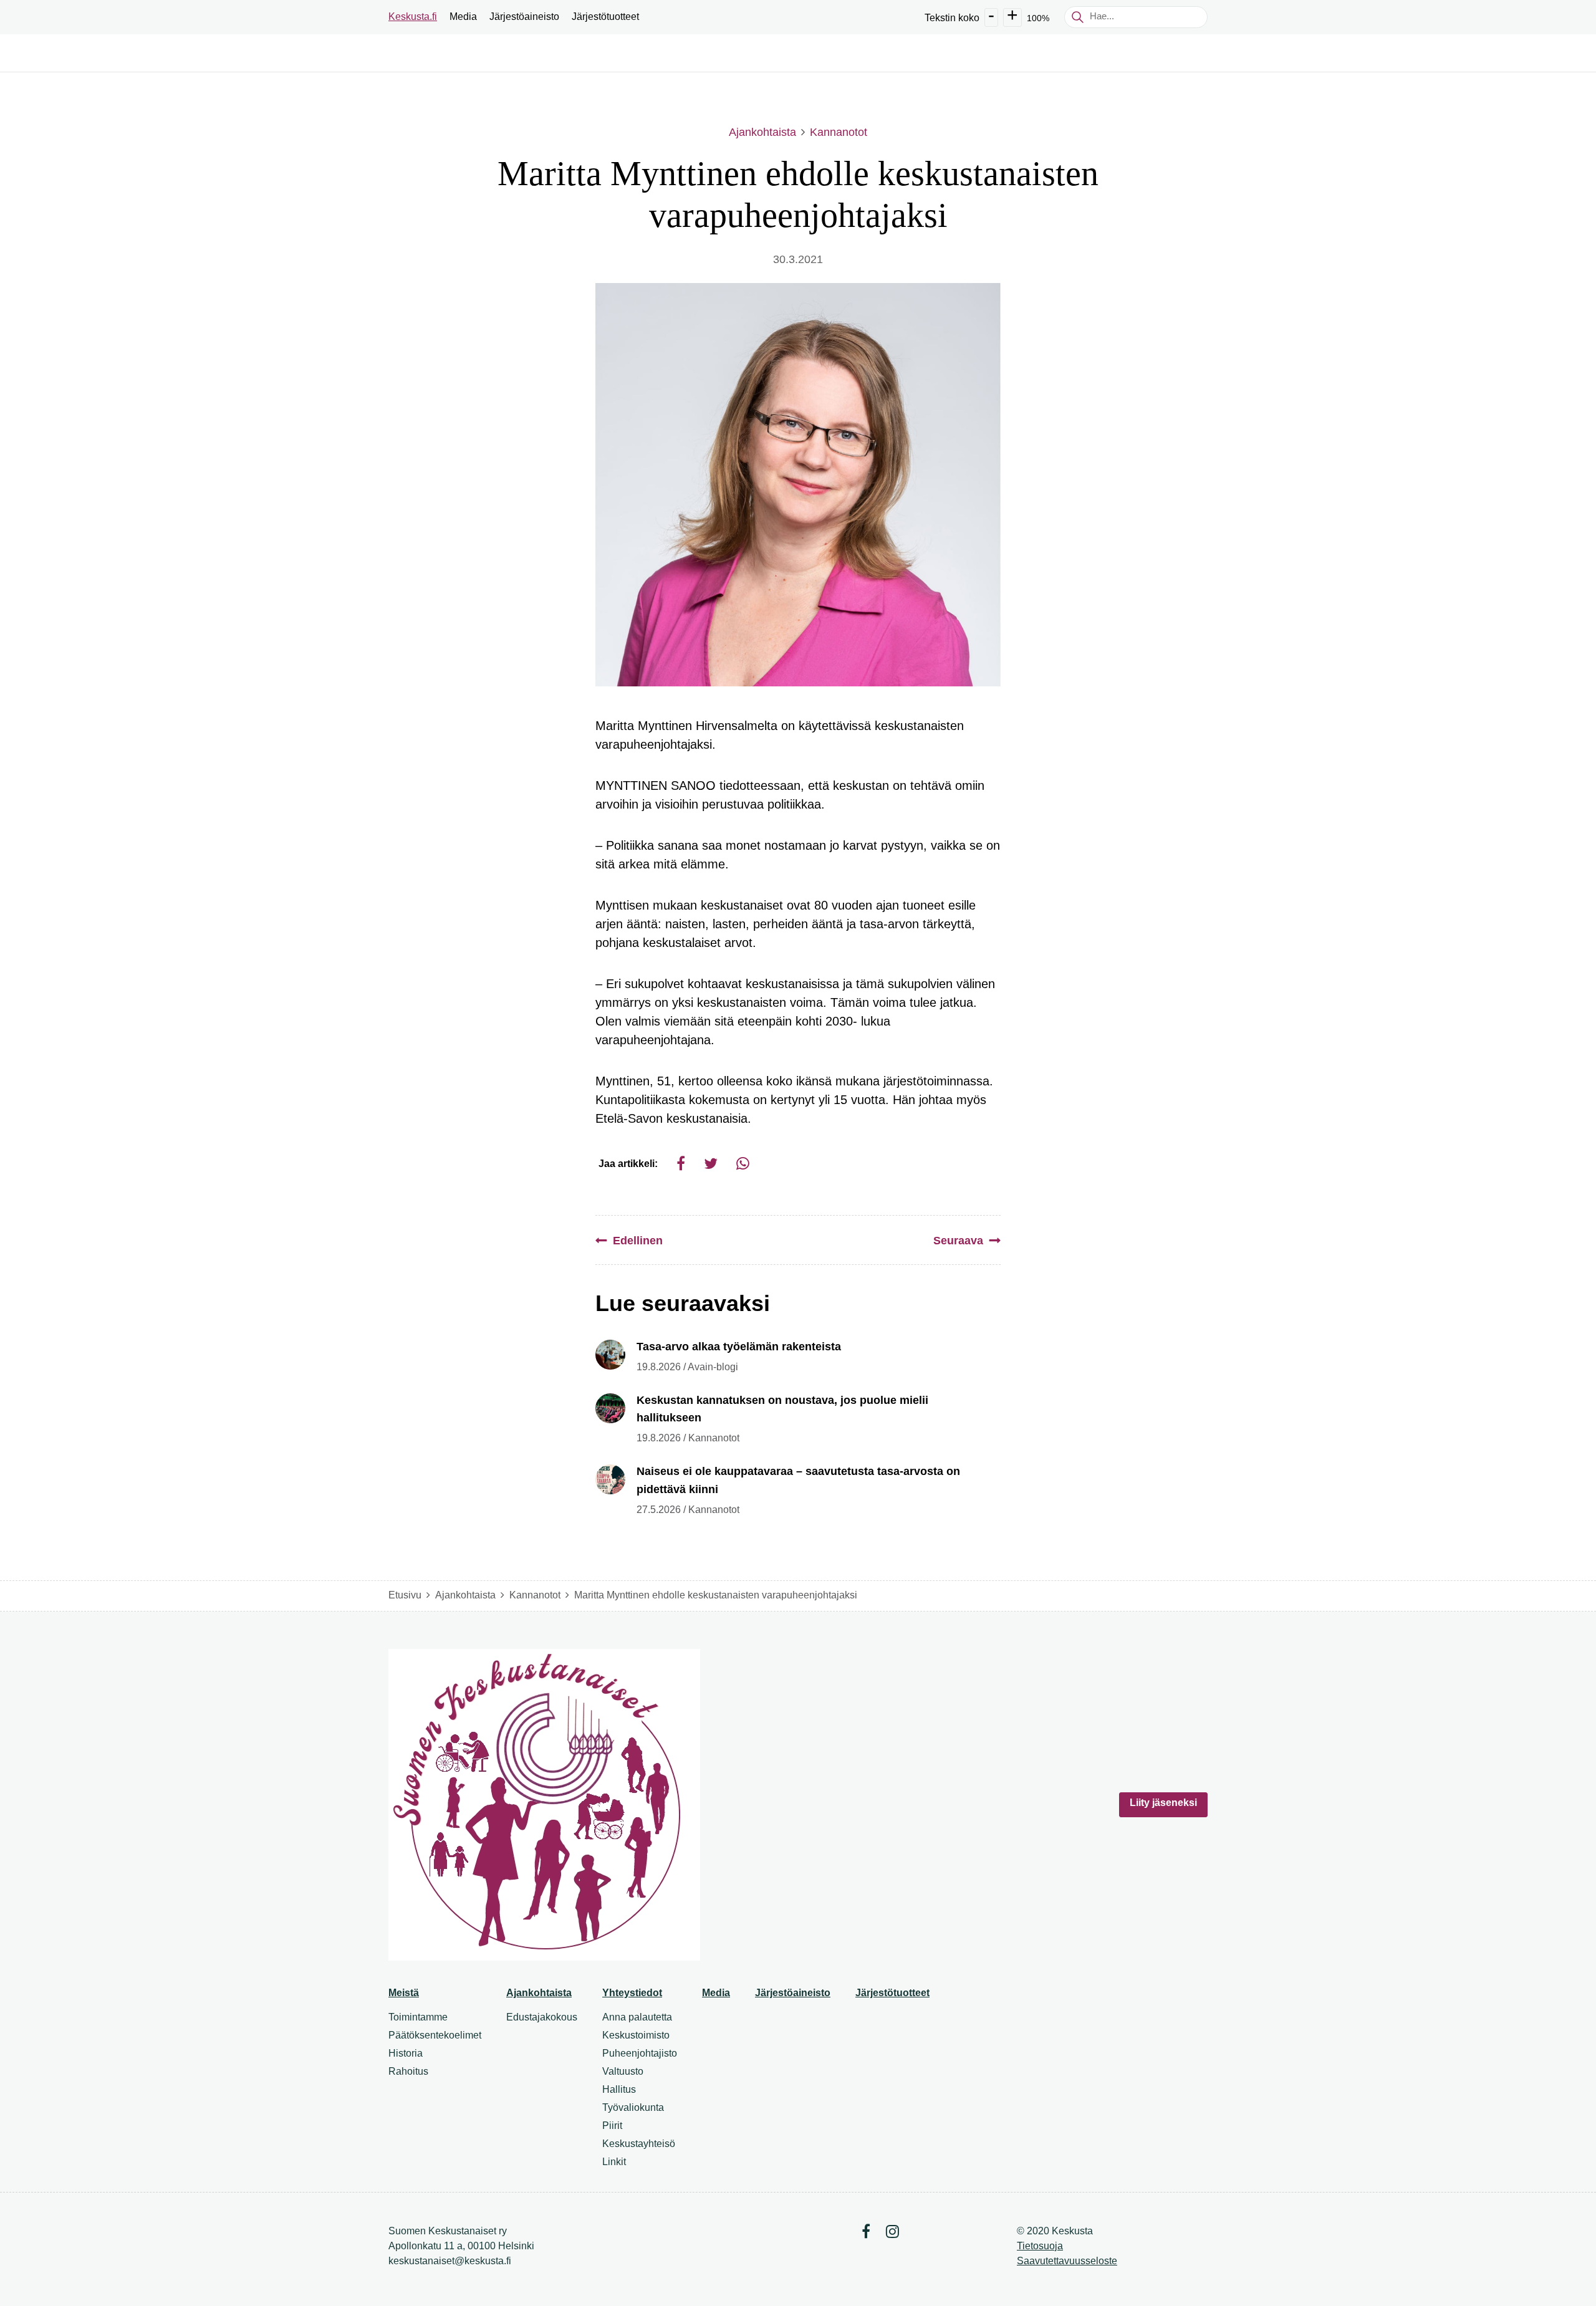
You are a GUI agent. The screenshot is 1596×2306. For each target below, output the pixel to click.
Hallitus (619, 2089)
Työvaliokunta (633, 2107)
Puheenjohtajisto (640, 2053)
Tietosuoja (1040, 2246)
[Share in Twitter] (711, 1164)
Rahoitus (408, 2071)
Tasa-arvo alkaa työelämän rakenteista (739, 1347)
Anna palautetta (637, 2017)
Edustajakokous (542, 2017)
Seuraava (958, 1241)
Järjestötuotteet (605, 17)
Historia (406, 2053)
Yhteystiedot (632, 1993)
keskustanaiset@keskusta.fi (450, 2261)
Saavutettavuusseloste (1067, 2261)
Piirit (612, 2126)
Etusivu (405, 1595)
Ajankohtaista (762, 132)
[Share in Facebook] (681, 1164)
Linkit (614, 2162)
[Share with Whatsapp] (743, 1164)
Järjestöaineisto (524, 17)
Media (463, 17)
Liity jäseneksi (1163, 1803)
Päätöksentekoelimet (435, 2035)
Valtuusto (623, 2071)
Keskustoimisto (636, 2035)
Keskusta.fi (413, 17)
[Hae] (1077, 17)
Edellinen (638, 1241)
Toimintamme (418, 2017)
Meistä (404, 1993)
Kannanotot (839, 132)
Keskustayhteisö (639, 2144)
